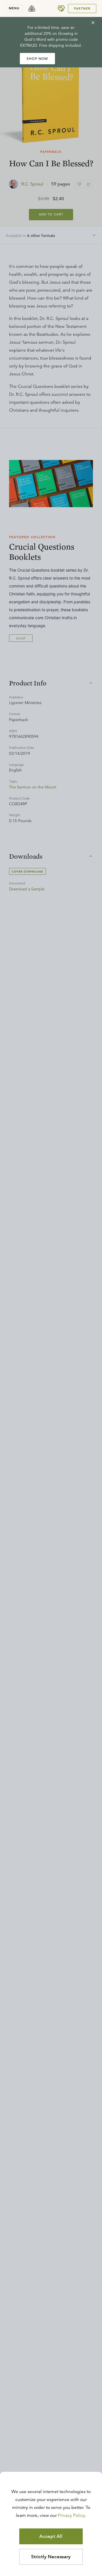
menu (14, 8)
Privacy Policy (71, 2515)
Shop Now (37, 58)
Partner (82, 8)
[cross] (93, 23)
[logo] (32, 8)
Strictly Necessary (51, 2557)
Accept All (51, 2536)
